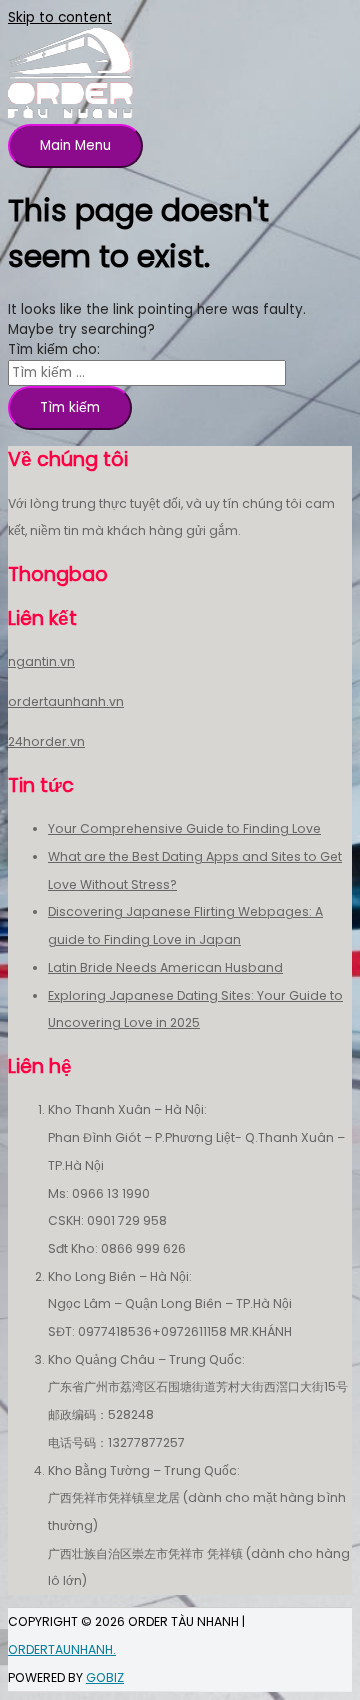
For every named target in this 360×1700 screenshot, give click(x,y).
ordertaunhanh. (62, 1649)
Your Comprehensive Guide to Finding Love (184, 828)
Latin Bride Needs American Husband (165, 967)
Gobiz (105, 1677)
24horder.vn (46, 741)
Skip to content (60, 17)
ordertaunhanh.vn (66, 701)
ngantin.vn (41, 661)
